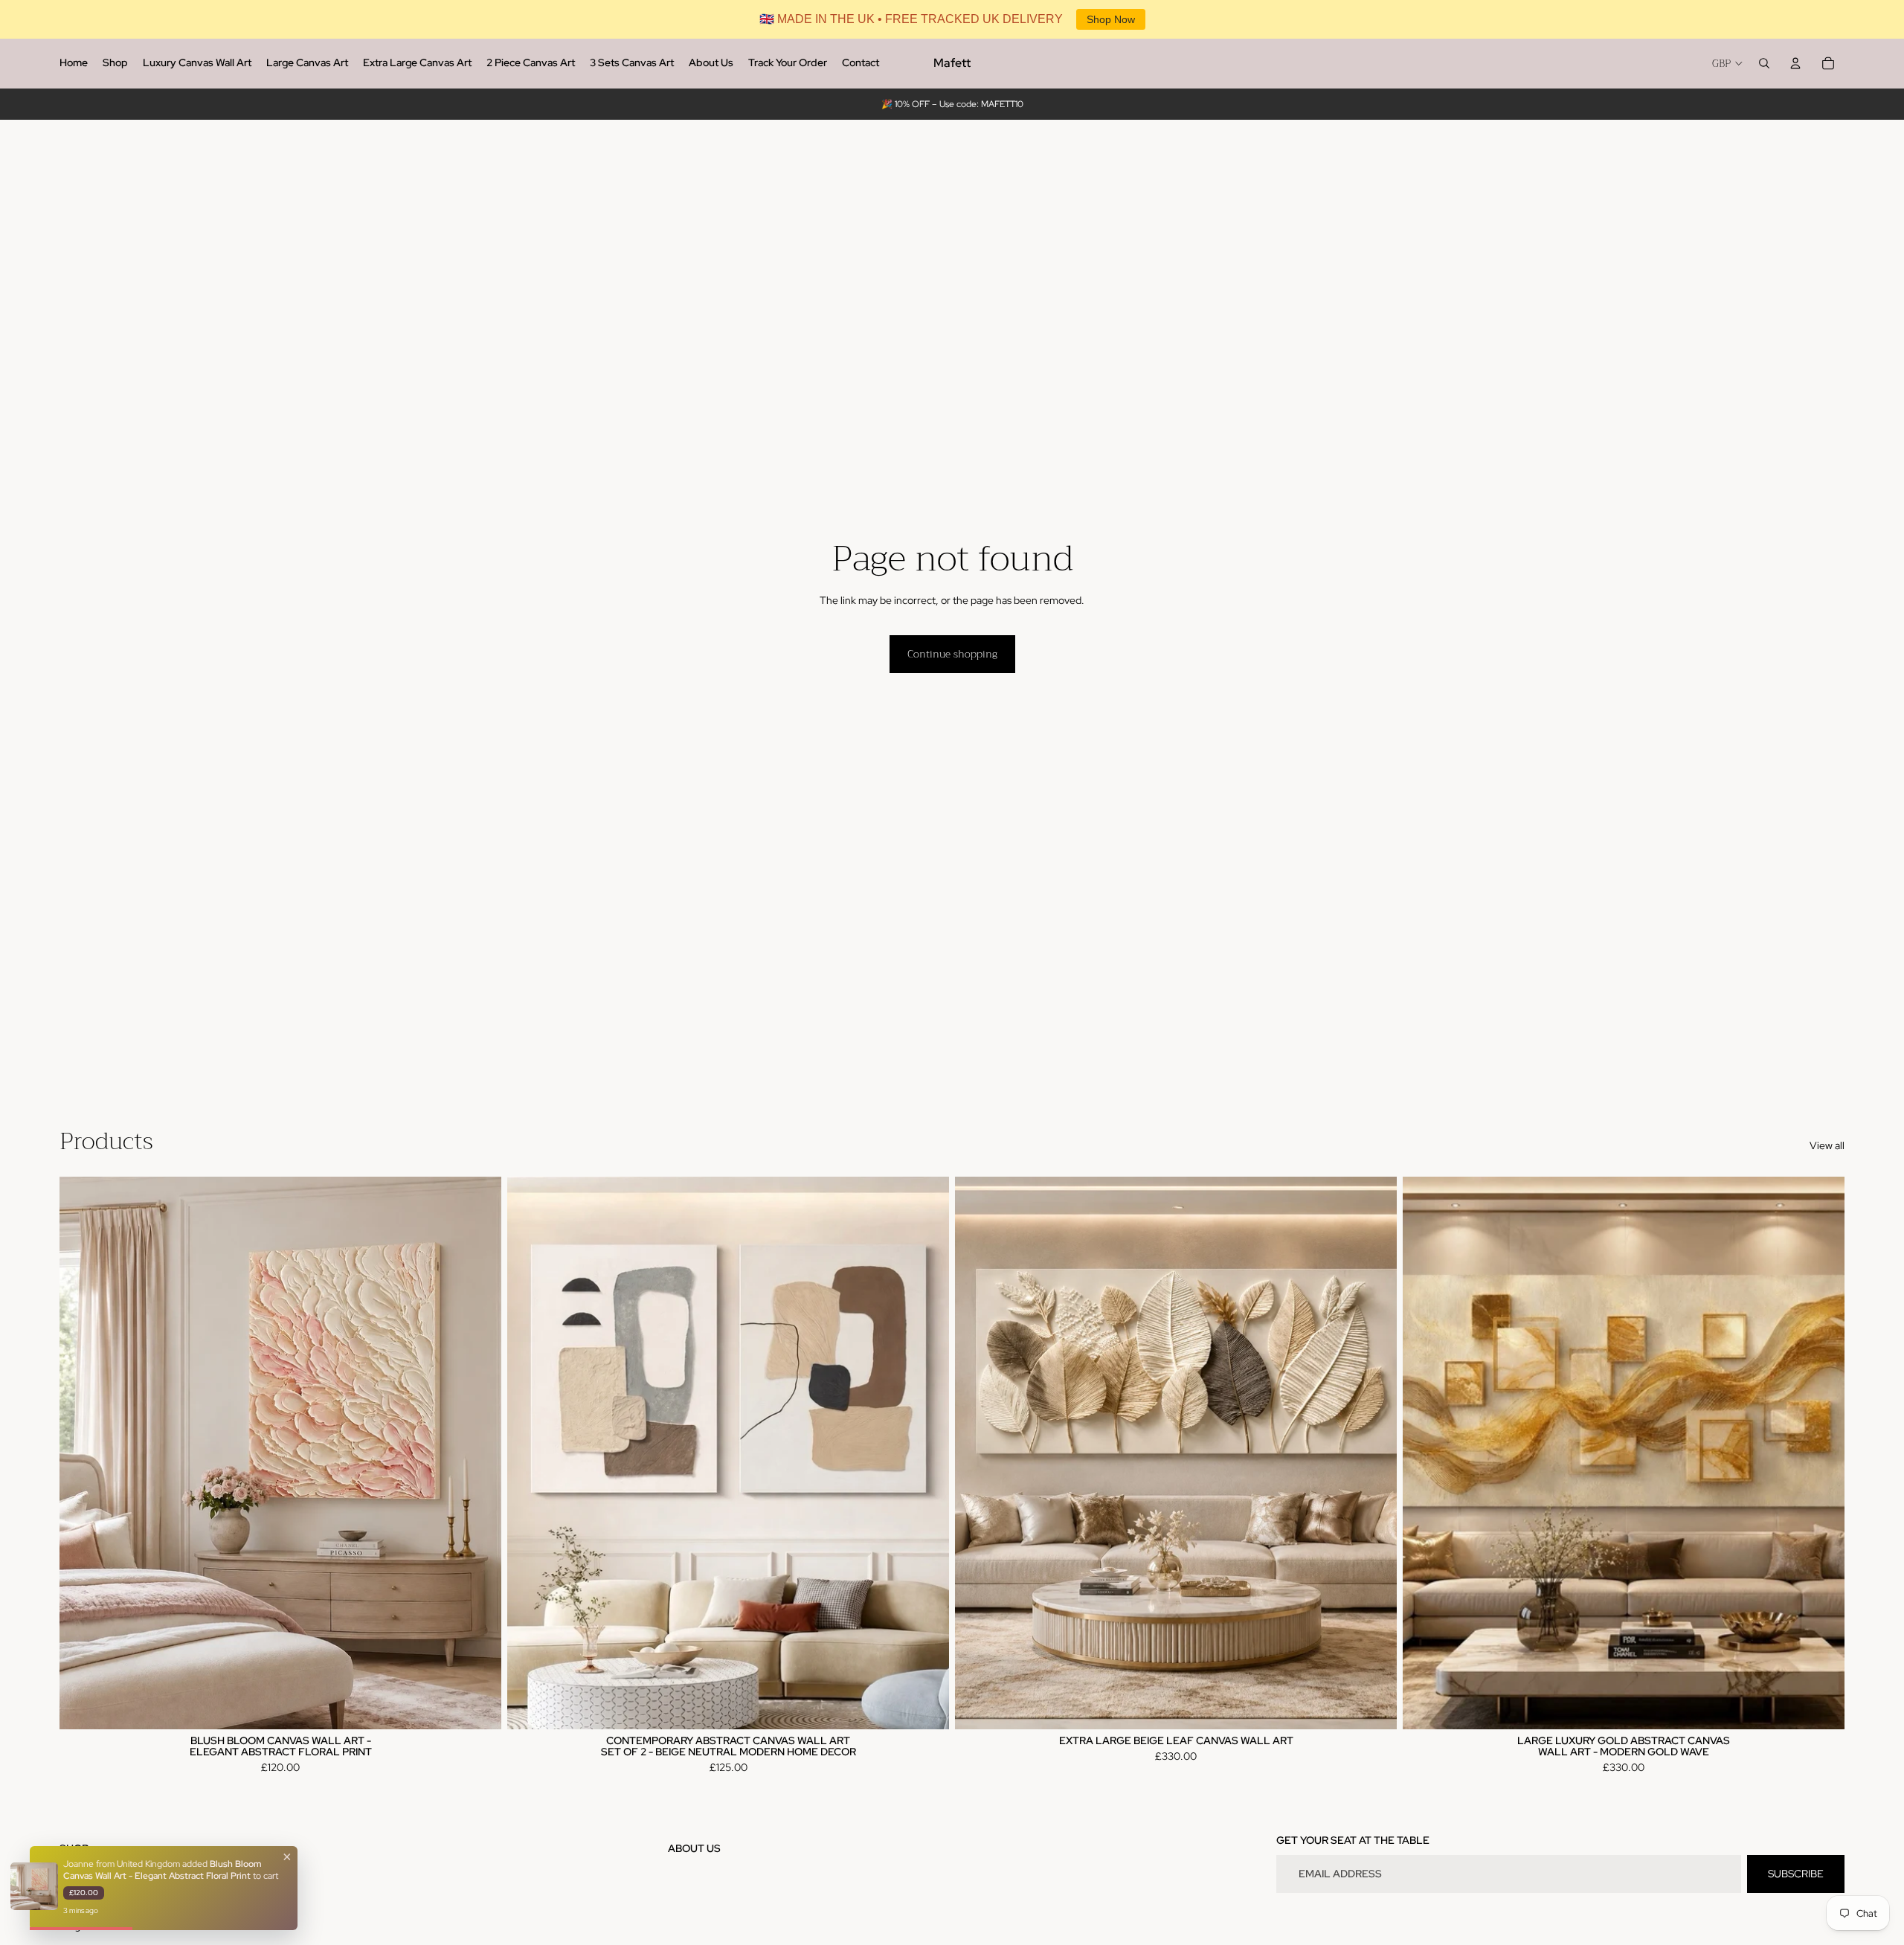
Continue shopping (952, 654)
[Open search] (1764, 63)
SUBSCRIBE (1796, 1874)
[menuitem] (74, 63)
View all (1827, 1145)
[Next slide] (479, 1453)
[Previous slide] (82, 1453)
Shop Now (1111, 19)
